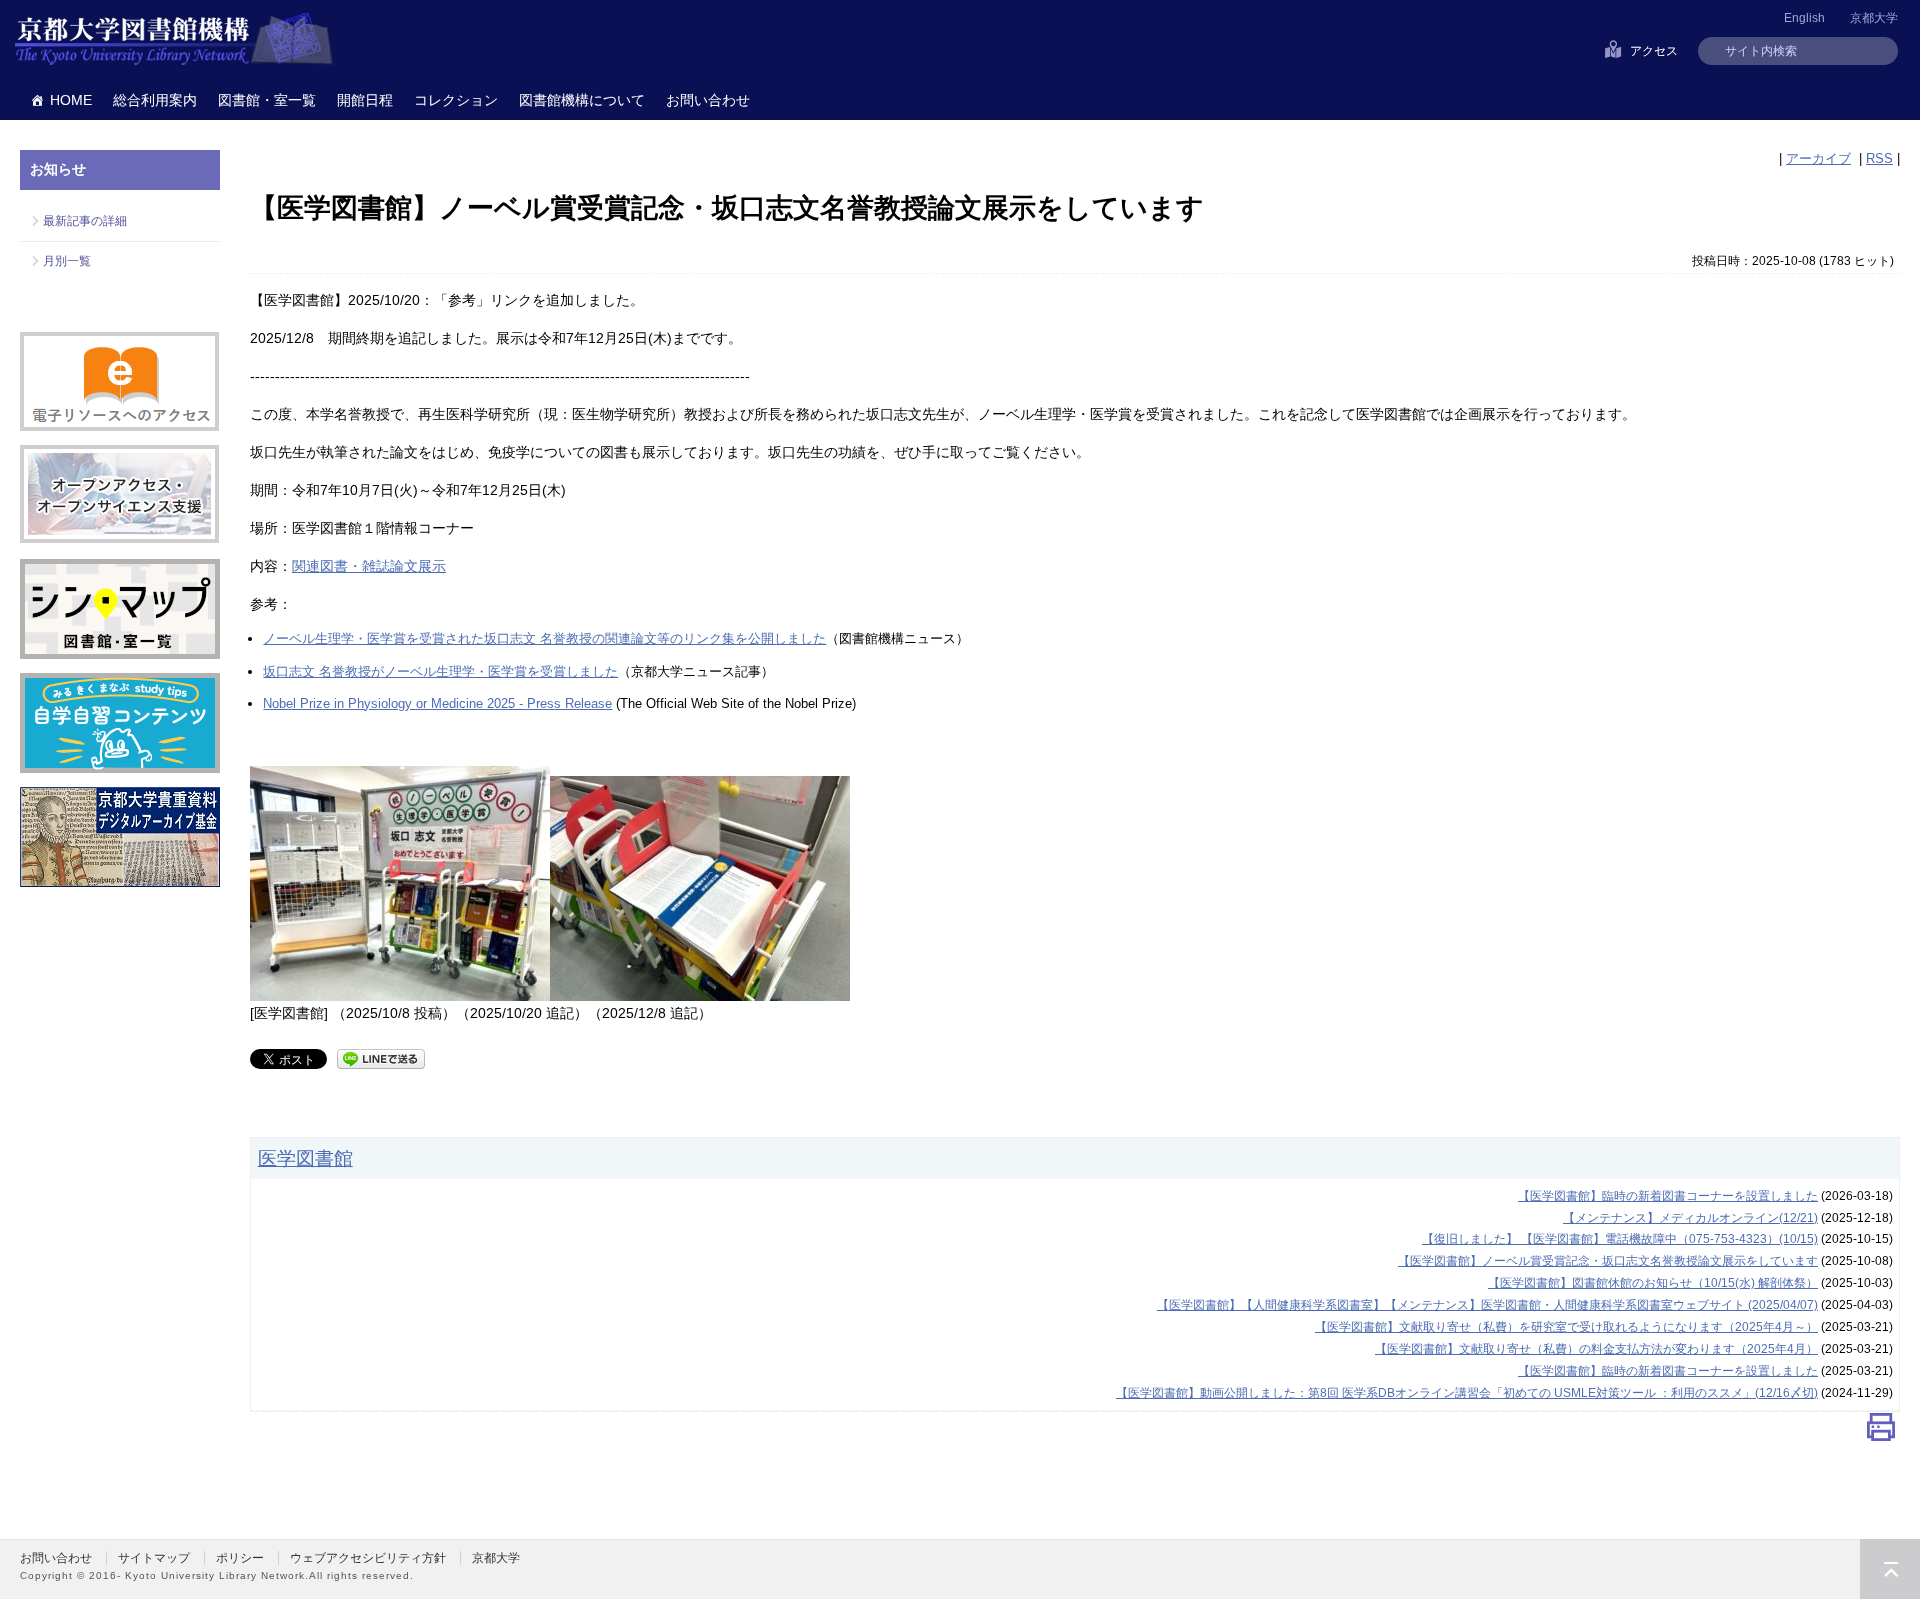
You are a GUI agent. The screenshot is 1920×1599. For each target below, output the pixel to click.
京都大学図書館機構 (174, 40)
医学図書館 (305, 1158)
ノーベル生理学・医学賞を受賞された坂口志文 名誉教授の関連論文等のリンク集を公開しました (544, 638)
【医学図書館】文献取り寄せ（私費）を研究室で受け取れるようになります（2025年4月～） (1566, 1327)
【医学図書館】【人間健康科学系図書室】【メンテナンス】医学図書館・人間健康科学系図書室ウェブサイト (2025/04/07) (1487, 1305)
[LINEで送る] (381, 1057)
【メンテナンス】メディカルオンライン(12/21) (1690, 1218)
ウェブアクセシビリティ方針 (368, 1558)
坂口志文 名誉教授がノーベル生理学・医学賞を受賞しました (440, 671)
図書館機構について (582, 100)
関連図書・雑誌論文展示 (369, 566)
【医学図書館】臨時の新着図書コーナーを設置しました (1668, 1196)
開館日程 (365, 100)
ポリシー (240, 1558)
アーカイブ (1818, 158)
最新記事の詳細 (85, 221)
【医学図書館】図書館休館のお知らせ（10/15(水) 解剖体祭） (1653, 1283)
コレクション (456, 100)
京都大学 (1874, 18)
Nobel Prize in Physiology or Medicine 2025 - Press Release (437, 703)
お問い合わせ (708, 100)
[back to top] (1890, 1569)
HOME (71, 100)
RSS (1879, 158)
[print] (1881, 1432)
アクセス (1654, 51)
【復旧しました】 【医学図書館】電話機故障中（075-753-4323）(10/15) (1620, 1239)
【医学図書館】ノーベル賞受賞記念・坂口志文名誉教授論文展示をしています (1608, 1261)
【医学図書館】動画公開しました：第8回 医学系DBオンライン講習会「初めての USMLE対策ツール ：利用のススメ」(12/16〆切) (1467, 1393)
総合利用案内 (155, 100)
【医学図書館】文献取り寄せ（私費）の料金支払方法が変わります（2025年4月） (1596, 1349)
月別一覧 (67, 261)
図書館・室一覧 (267, 100)
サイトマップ (154, 1558)
